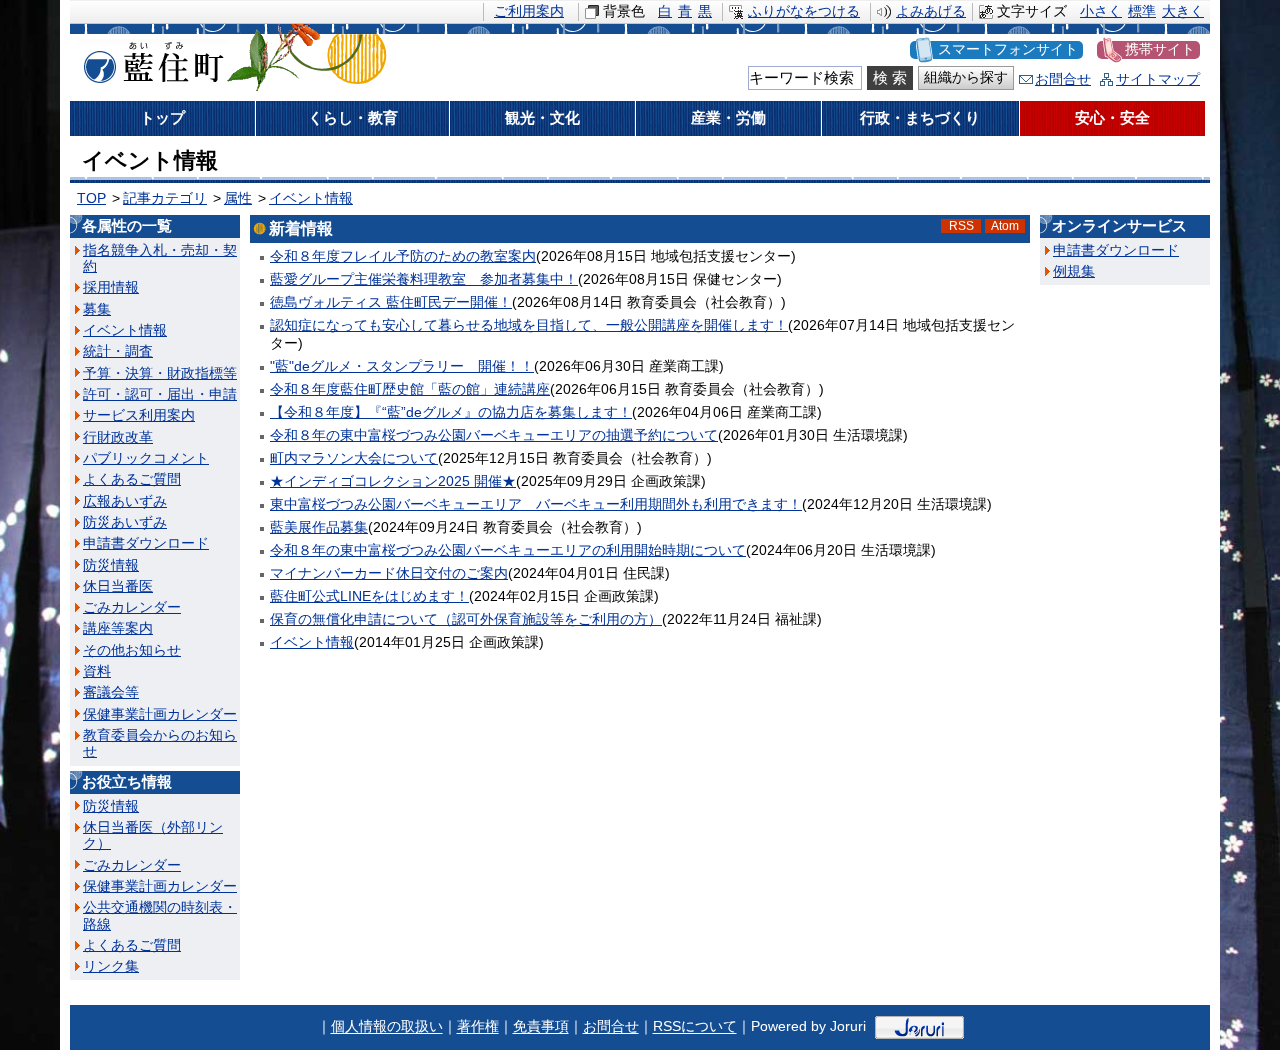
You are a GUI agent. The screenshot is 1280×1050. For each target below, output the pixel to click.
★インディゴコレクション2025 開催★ (393, 481)
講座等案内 (118, 628)
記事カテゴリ (165, 198)
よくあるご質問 (132, 479)
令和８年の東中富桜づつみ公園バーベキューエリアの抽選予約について (494, 435)
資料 (97, 671)
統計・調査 (118, 351)
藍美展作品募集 (319, 527)
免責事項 (541, 1027)
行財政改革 (118, 437)
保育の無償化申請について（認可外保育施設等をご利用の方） (466, 619)
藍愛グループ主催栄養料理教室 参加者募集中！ (424, 279)
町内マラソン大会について (354, 458)
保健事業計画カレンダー (160, 714)
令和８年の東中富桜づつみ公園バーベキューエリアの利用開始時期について (508, 550)
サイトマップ (1158, 79)
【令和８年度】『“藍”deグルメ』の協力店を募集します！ (451, 412)
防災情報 (111, 565)
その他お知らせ (132, 650)
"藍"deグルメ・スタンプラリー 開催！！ (402, 366)
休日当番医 (118, 586)
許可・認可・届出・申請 (160, 394)
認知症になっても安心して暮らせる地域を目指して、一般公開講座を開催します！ (529, 325)
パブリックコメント (146, 458)
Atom (1005, 226)
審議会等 (111, 692)
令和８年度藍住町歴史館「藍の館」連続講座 (410, 389)
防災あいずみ (125, 522)
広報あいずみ (125, 501)
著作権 (478, 1027)
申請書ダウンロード (146, 543)
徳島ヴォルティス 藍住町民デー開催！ (391, 302)
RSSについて (695, 1027)
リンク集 (111, 966)
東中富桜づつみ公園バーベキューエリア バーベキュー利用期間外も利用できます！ (536, 504)
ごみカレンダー (132, 607)
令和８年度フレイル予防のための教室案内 (403, 256)
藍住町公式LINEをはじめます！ (369, 596)
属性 (238, 198)
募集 (97, 309)
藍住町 (150, 59)
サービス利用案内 (139, 415)
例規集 (1074, 271)
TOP (91, 198)
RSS (961, 226)
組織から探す (966, 77)
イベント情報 (311, 198)
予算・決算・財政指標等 (160, 373)
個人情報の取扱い (387, 1027)
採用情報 (111, 287)
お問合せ (1063, 79)
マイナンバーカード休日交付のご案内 (389, 573)
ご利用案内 (529, 11)
